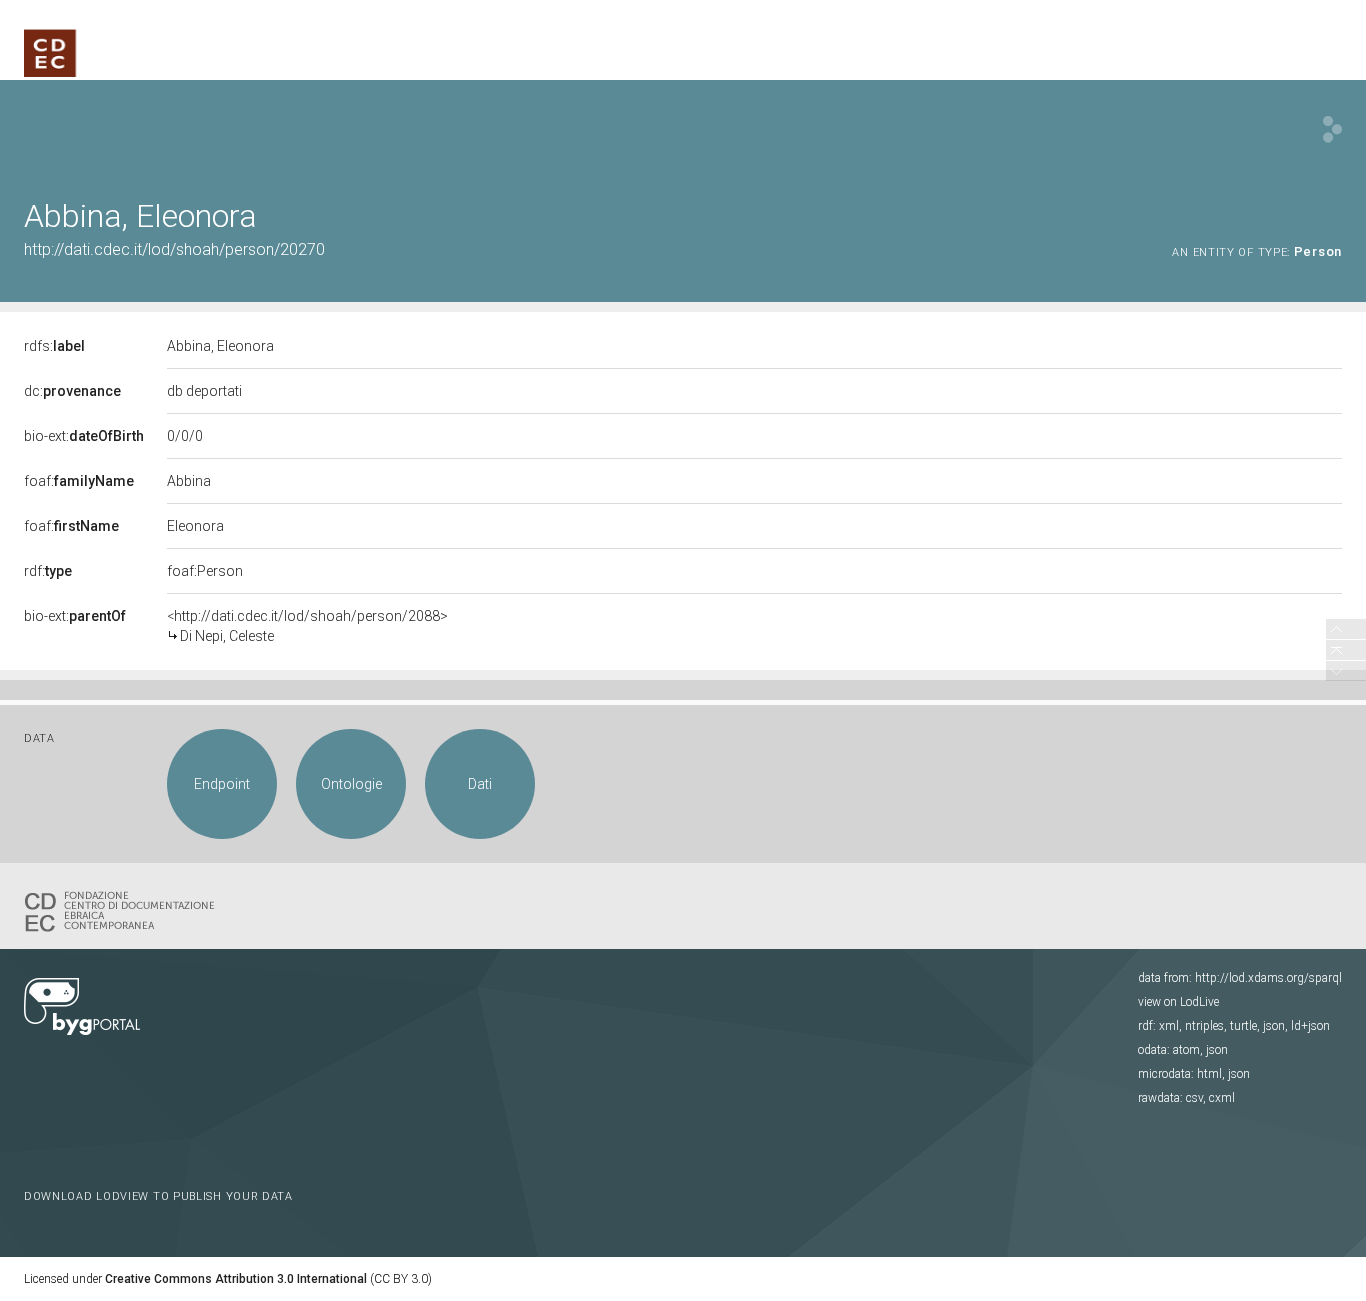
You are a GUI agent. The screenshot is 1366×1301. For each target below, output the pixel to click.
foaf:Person (205, 571)
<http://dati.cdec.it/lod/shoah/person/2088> (307, 626)
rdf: (48, 571)
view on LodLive (1178, 1002)
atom (1186, 1050)
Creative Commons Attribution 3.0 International (236, 1279)
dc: (72, 391)
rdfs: (54, 346)
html (1209, 1074)
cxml (1222, 1098)
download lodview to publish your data (158, 1196)
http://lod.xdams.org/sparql (1268, 978)
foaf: (79, 481)
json (1274, 1026)
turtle (1243, 1026)
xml (1169, 1026)
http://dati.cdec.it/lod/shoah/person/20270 (174, 249)
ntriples (1204, 1026)
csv (1194, 1098)
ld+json (1310, 1026)
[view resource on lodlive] (1332, 129)
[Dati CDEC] (124, 910)
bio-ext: (84, 436)
